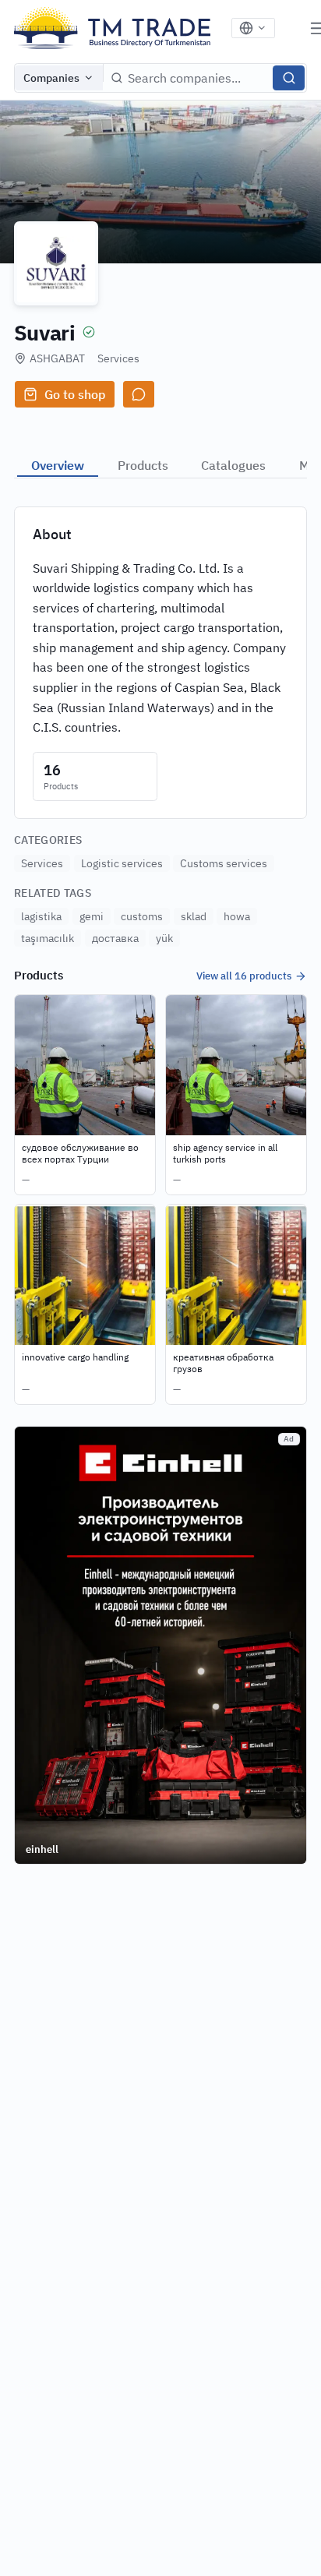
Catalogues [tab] (233, 465)
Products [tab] (143, 465)
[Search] (289, 78)
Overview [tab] (58, 465)
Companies (51, 78)
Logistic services (122, 863)
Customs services (224, 863)
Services (118, 358)
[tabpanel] (160, 955)
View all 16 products (244, 976)
